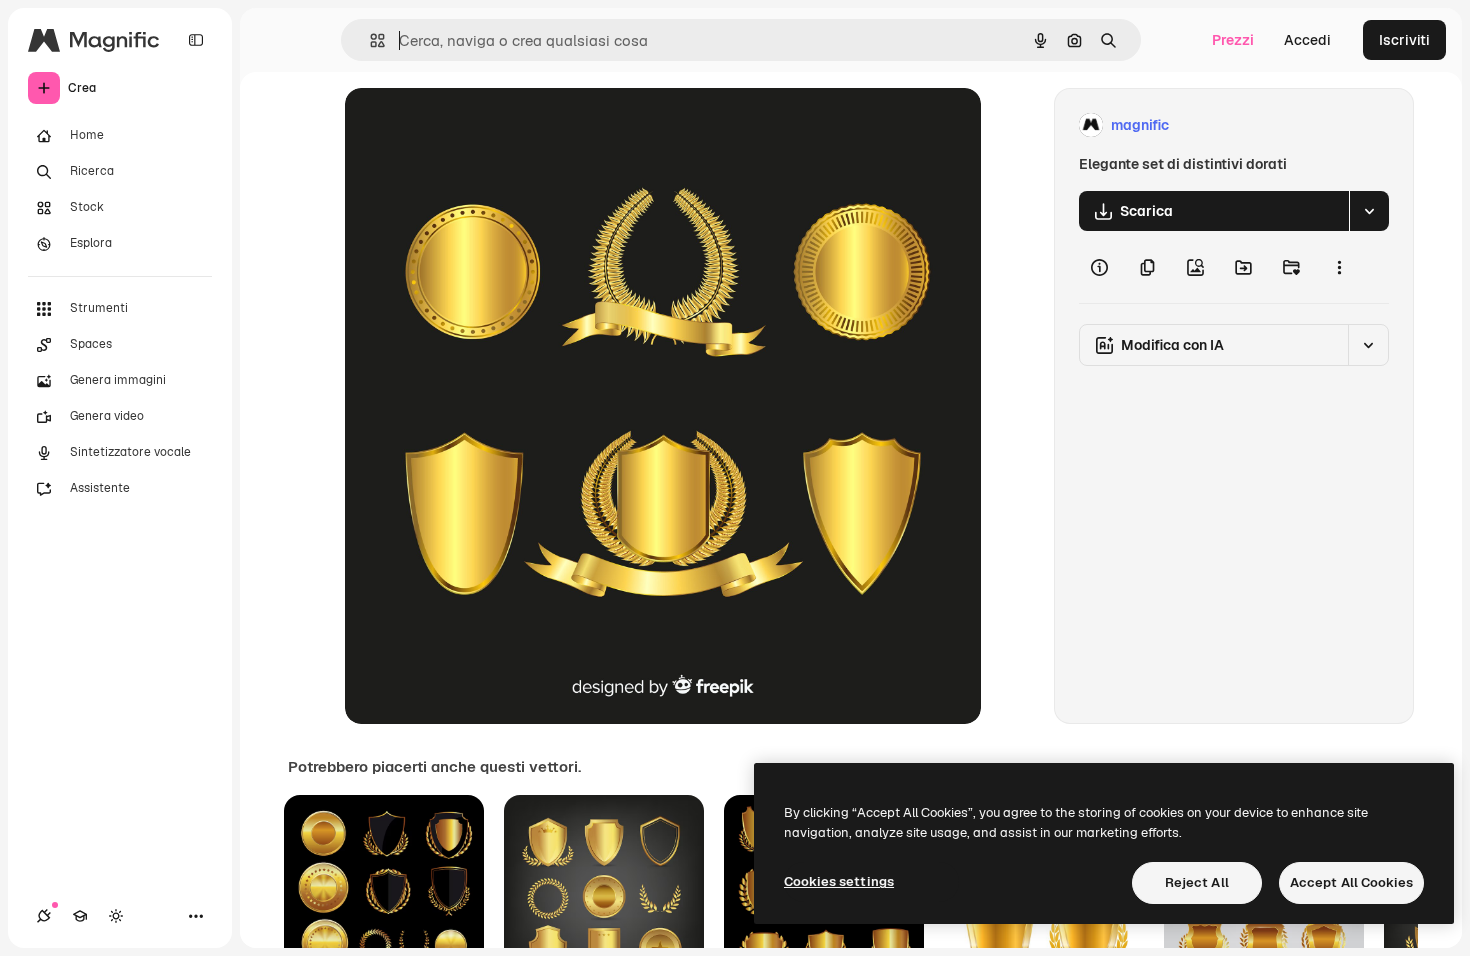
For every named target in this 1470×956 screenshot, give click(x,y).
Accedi (1307, 40)
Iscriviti (1404, 40)
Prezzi (1233, 40)
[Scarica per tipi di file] (1369, 211)
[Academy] (80, 916)
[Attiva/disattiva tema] (116, 916)
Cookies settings (839, 881)
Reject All (1197, 882)
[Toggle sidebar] (196, 40)
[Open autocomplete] (369, 40)
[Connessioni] (44, 916)
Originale (477, 125)
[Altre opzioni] (1339, 267)
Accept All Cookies (1351, 882)
